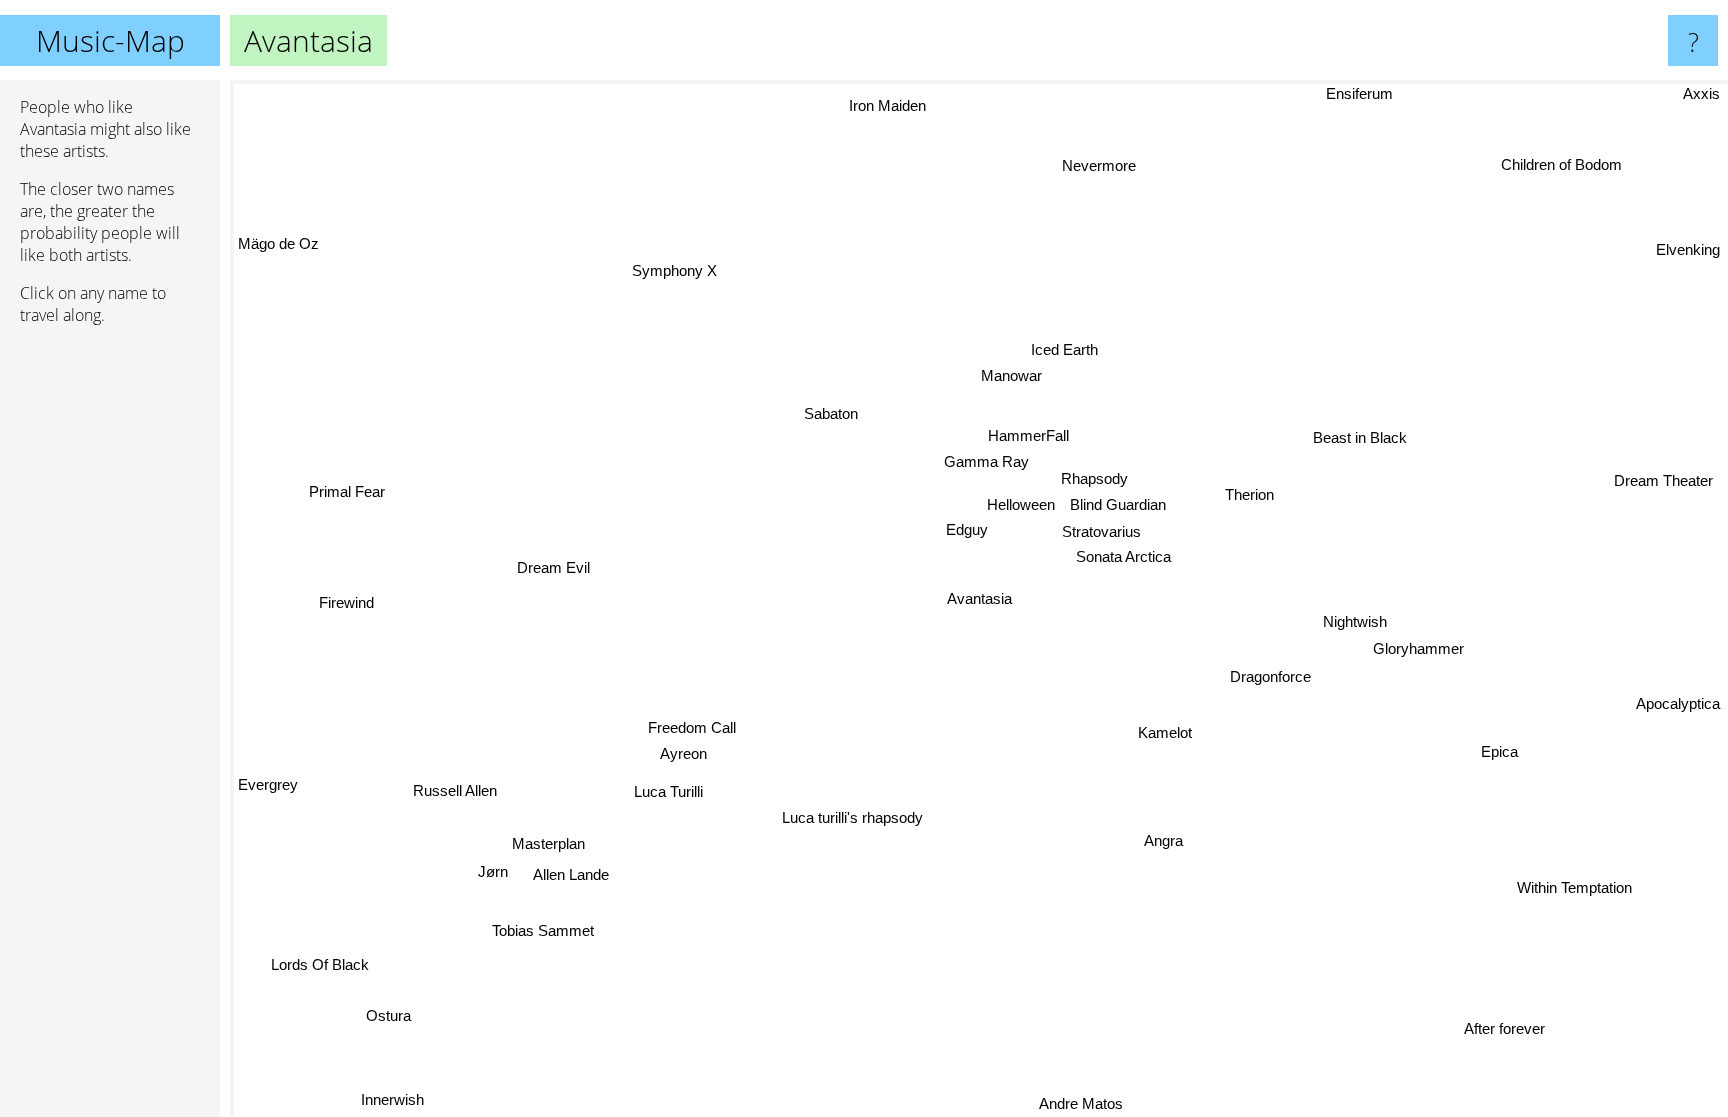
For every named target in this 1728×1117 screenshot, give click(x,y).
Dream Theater (1663, 480)
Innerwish (392, 1099)
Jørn (493, 871)
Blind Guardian (1119, 505)
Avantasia (979, 598)
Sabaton (832, 413)
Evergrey (268, 784)
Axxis (1701, 93)
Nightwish (1355, 621)
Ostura (388, 1015)
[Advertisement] (110, 647)
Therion (1249, 494)
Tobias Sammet (543, 930)
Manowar (1011, 375)
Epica (1499, 751)
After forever (1504, 1028)
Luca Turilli (668, 791)
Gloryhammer (1418, 648)
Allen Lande (571, 874)
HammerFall (1028, 435)
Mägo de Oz (278, 243)
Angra (1164, 840)
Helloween (1021, 504)
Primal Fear (347, 491)
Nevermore (1099, 165)
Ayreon (683, 754)
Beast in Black (1360, 437)
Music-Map (110, 40)
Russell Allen (455, 790)
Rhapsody (1094, 478)
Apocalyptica (1678, 703)
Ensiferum (1359, 93)
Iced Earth (1064, 349)
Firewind (346, 602)
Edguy (968, 530)
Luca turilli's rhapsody (853, 817)
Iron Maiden (887, 105)
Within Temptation (1574, 887)
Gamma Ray (987, 461)
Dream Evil (553, 566)
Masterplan (548, 843)
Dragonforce (1270, 676)
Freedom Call (692, 728)
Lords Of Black (320, 964)
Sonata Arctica (1123, 556)
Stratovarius (1101, 531)
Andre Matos (1082, 1103)
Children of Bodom (1561, 164)
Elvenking (1688, 249)
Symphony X (674, 270)
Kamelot (1165, 732)
